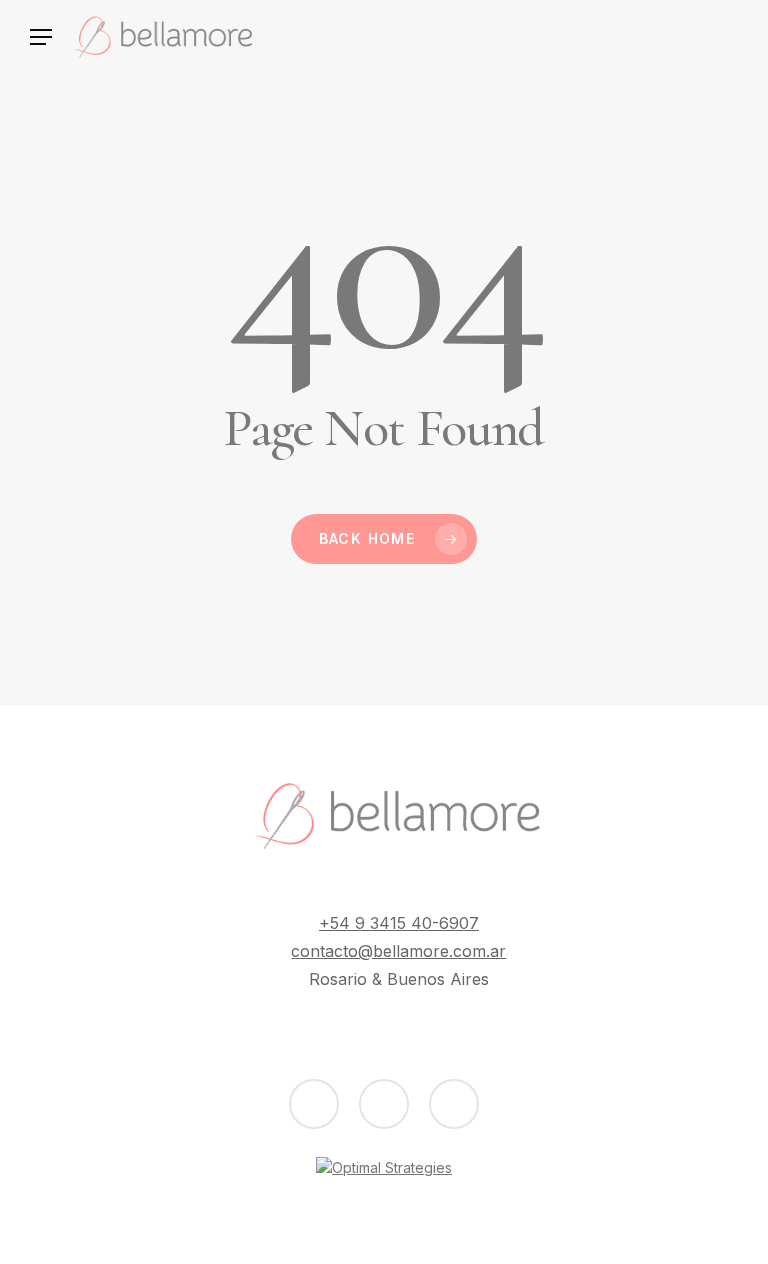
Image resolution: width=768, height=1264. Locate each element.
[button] (40, 37)
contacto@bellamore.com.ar (398, 951)
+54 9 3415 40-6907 (399, 923)
